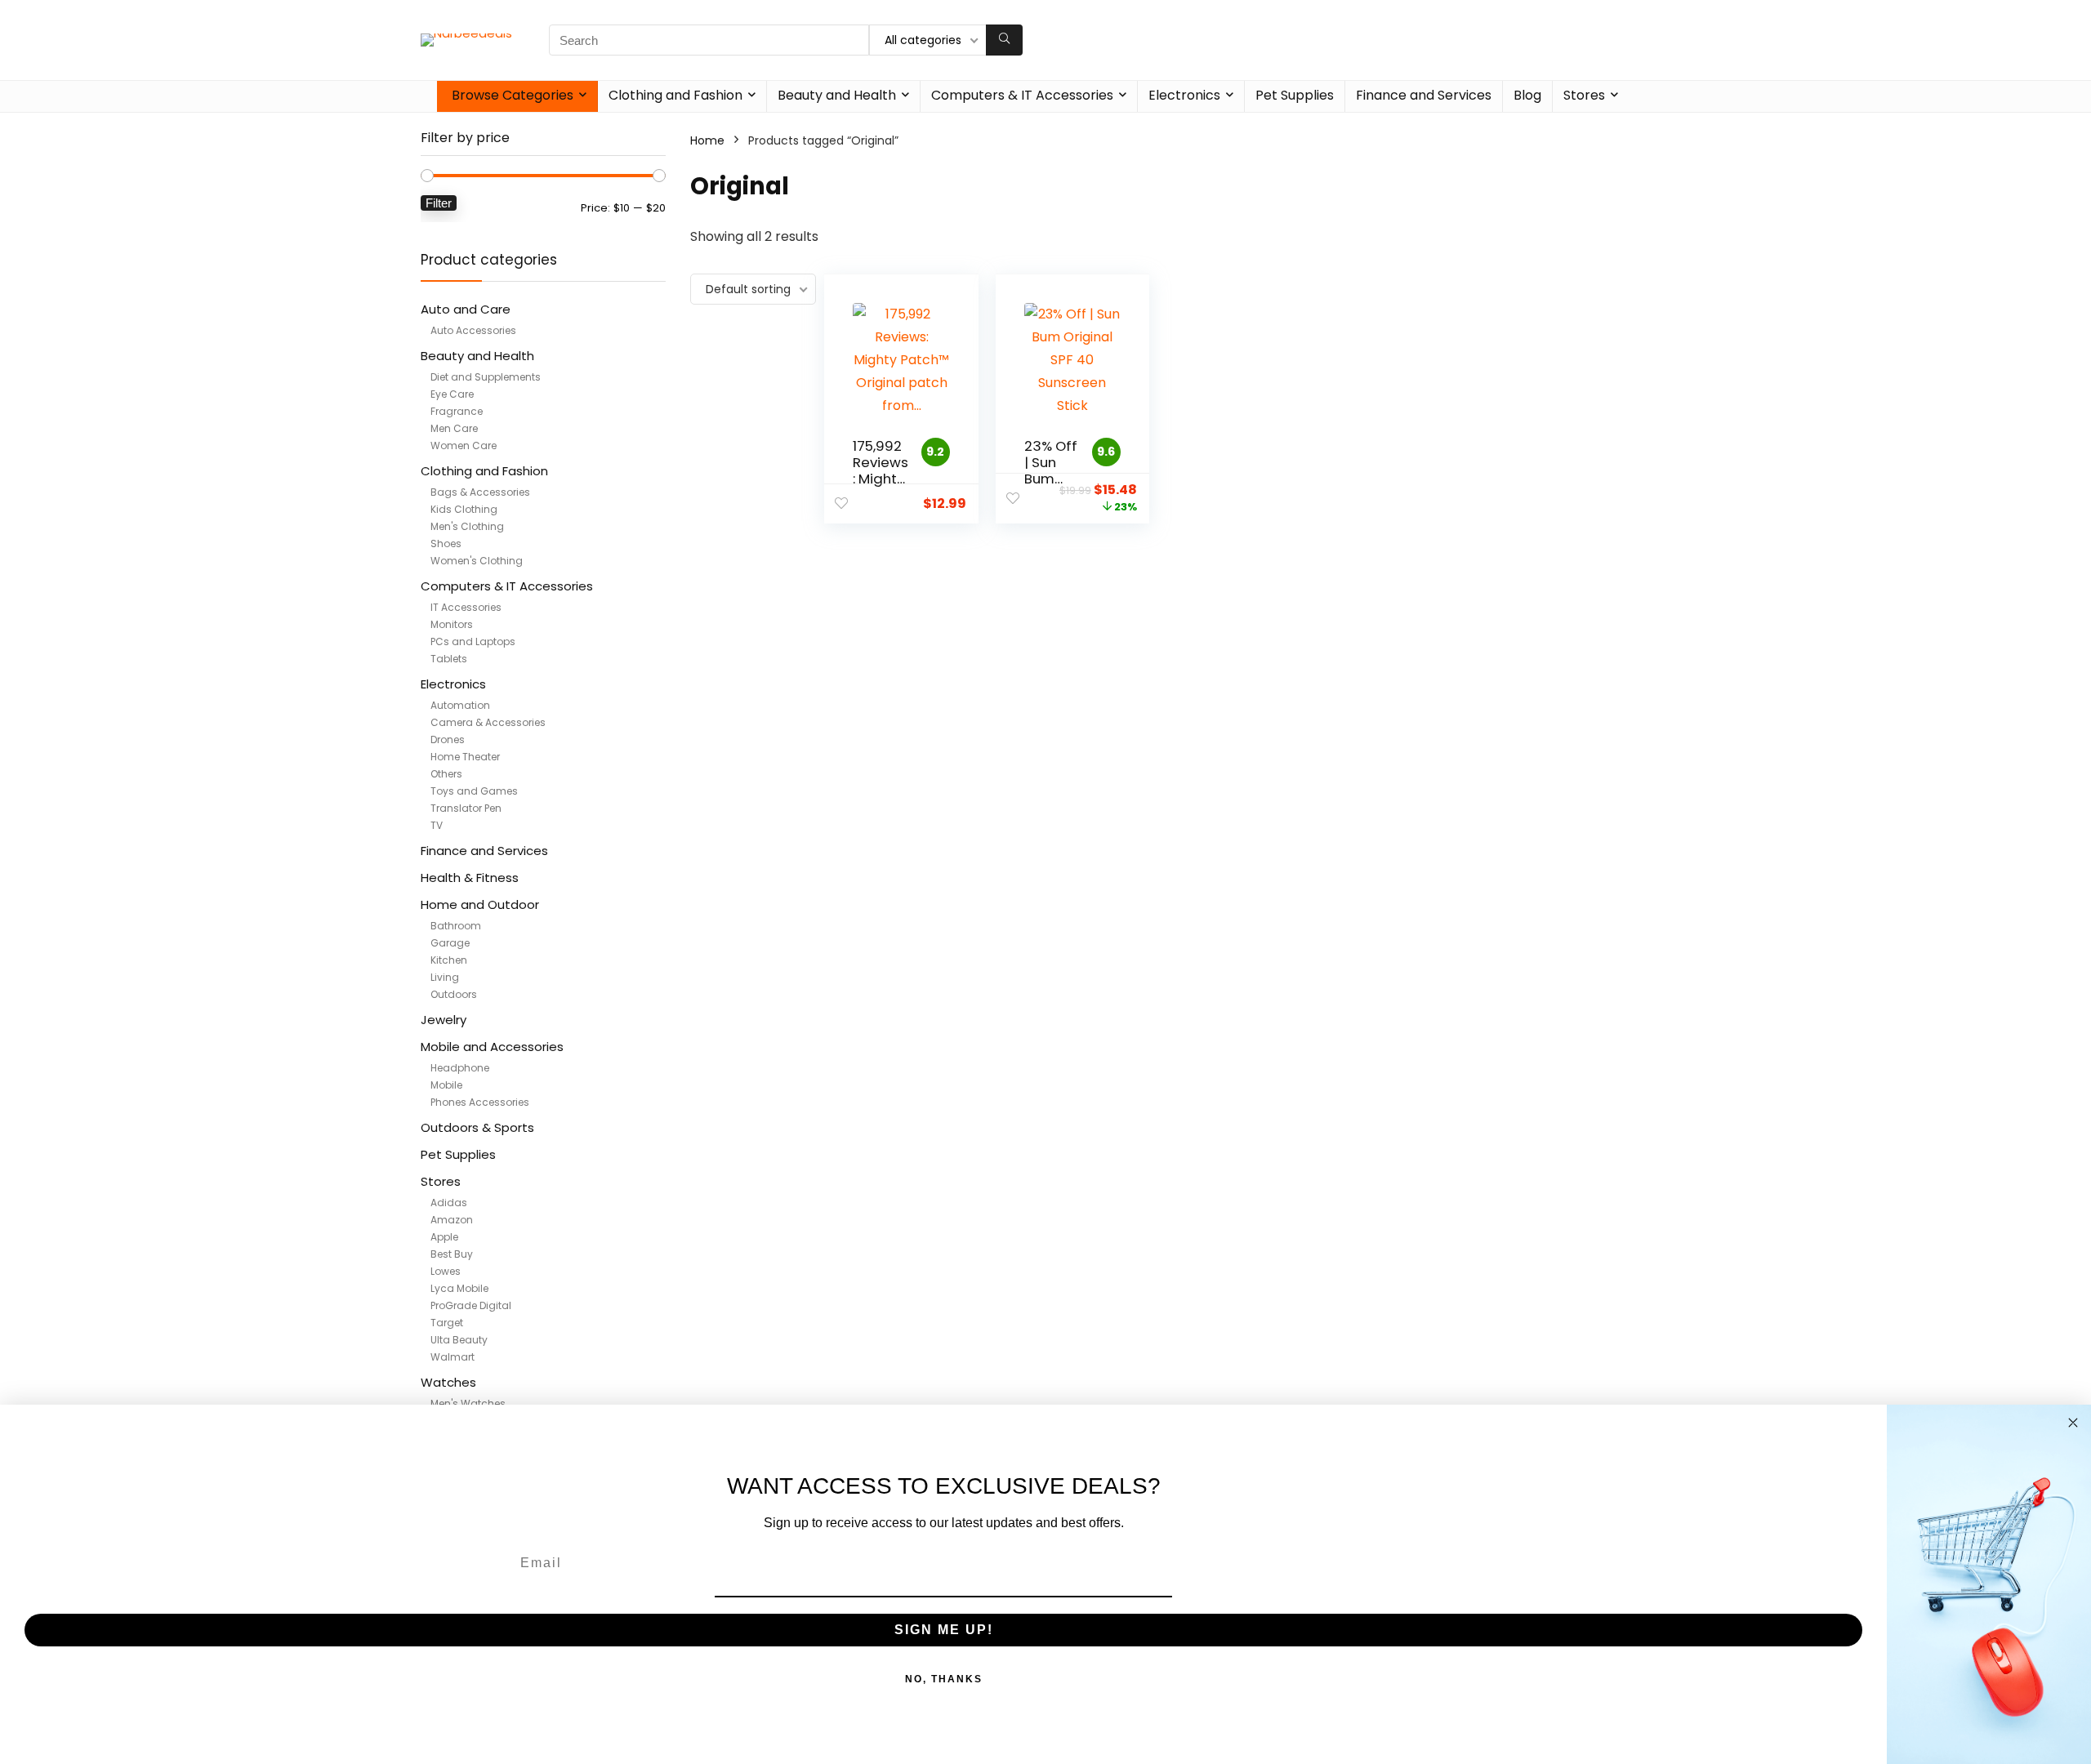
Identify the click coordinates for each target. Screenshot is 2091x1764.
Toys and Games (474, 791)
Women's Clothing (477, 561)
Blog (1527, 95)
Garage (450, 943)
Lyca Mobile (459, 1288)
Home (707, 140)
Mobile (446, 1085)
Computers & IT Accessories (1022, 95)
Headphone (460, 1068)
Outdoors (454, 994)
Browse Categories (513, 95)
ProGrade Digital (471, 1305)
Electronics (1184, 95)
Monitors (452, 624)
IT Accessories (466, 607)
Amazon (452, 1220)
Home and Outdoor (480, 904)
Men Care (454, 428)
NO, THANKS (944, 1679)
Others (446, 774)
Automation (460, 705)
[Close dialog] (2073, 1423)
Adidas (449, 1203)
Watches (448, 1382)
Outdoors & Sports (477, 1127)
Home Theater (465, 757)
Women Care (464, 445)
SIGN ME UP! (944, 1630)
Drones (448, 739)
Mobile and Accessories (492, 1047)
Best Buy (452, 1254)
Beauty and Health (837, 95)
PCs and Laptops (473, 641)
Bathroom (456, 926)
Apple (444, 1237)
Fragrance (457, 411)
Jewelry (444, 1020)
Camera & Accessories (488, 722)
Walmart (453, 1357)
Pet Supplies (1295, 95)
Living (445, 977)
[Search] (1004, 40)
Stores (1584, 95)
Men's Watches (468, 1403)
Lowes (446, 1271)
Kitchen (449, 960)
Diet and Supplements (486, 377)
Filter (439, 203)
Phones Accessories (480, 1102)
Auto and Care (466, 309)
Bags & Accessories (480, 492)
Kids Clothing (464, 509)
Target (447, 1323)
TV (437, 825)
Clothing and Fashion (675, 95)
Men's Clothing (467, 526)
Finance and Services (1424, 95)
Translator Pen (466, 808)
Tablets (449, 659)
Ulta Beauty (459, 1340)
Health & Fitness (470, 878)
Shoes (446, 543)
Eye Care (452, 394)
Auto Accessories (473, 330)
